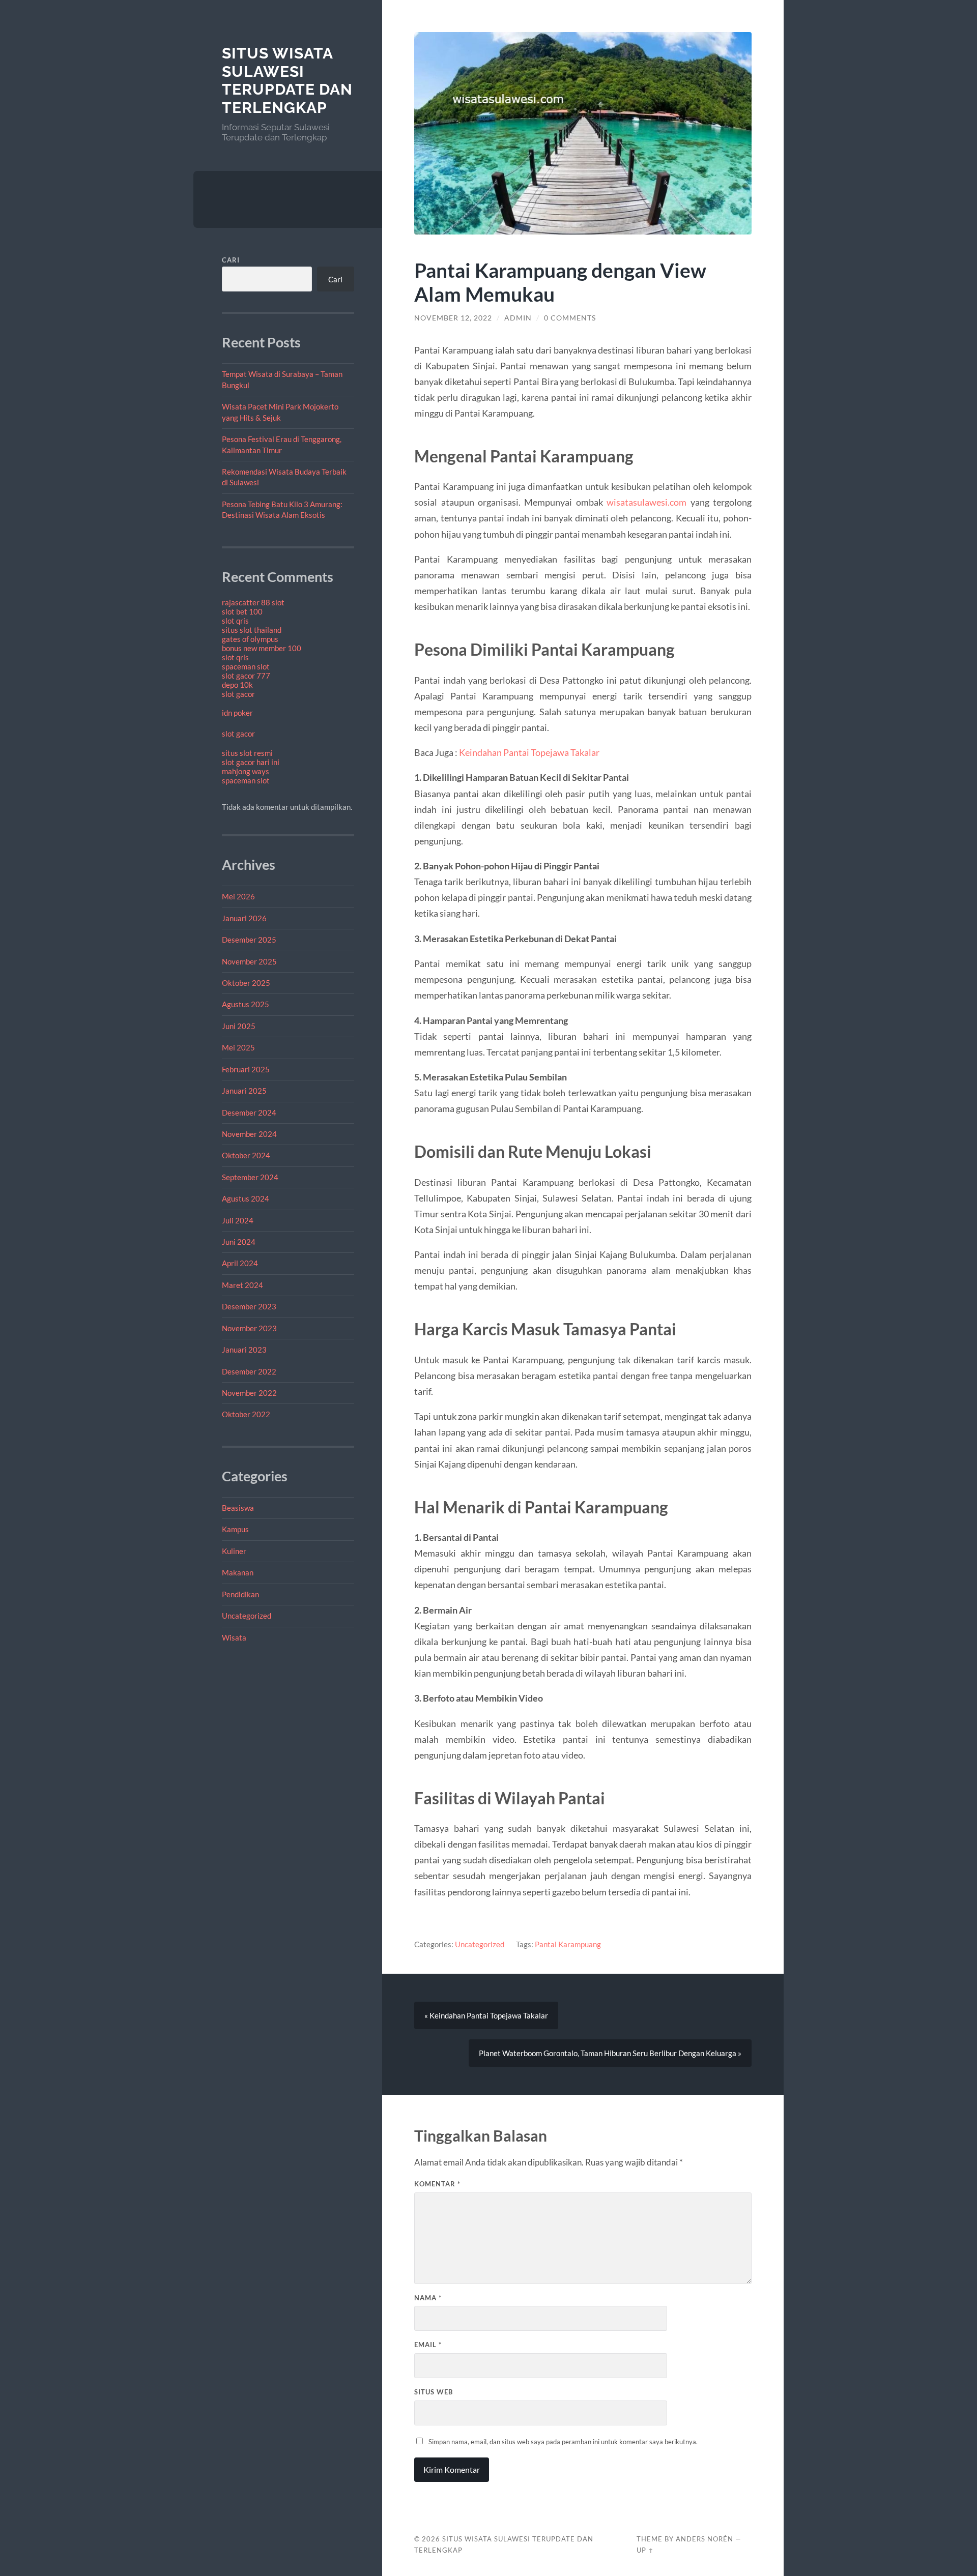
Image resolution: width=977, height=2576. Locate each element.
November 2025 (249, 961)
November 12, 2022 (453, 318)
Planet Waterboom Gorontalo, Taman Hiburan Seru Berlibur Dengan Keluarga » (610, 2053)
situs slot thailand (252, 630)
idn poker (237, 713)
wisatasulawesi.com (646, 502)
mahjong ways (246, 771)
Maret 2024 (242, 1285)
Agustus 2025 (246, 1004)
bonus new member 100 (262, 648)
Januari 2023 (244, 1350)
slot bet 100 (242, 611)
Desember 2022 (249, 1371)
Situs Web (434, 2392)
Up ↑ (645, 2550)
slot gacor (238, 694)
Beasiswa (238, 1508)
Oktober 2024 (246, 1155)
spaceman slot (246, 666)
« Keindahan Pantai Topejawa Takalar (486, 2015)
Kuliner (234, 1551)
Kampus (235, 1529)
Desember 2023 (249, 1306)
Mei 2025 (238, 1047)
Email (428, 2345)
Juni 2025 (239, 1026)
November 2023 (249, 1328)
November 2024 (249, 1134)
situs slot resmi (247, 753)
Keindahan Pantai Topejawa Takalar (529, 752)
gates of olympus (250, 639)
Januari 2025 (244, 1091)
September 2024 (250, 1177)
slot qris (235, 621)
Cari (231, 260)
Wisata (234, 1637)
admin (518, 318)
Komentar (437, 2184)
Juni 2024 (239, 1242)
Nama (428, 2298)
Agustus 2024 (246, 1198)
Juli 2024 (238, 1220)
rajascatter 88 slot (253, 602)
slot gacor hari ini (251, 762)
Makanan (238, 1572)
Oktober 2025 (246, 983)
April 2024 (240, 1263)
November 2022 (249, 1393)
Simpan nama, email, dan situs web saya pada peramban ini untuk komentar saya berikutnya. (563, 2442)
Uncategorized (247, 1616)
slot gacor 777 (246, 676)
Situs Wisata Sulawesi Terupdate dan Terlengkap (287, 80)
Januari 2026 (244, 918)
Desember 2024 (249, 1113)
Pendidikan (240, 1594)
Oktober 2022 (246, 1414)
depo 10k (237, 685)
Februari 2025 (246, 1069)
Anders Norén (705, 2539)
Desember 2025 (249, 940)
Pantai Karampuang (568, 1944)
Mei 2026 (238, 896)
